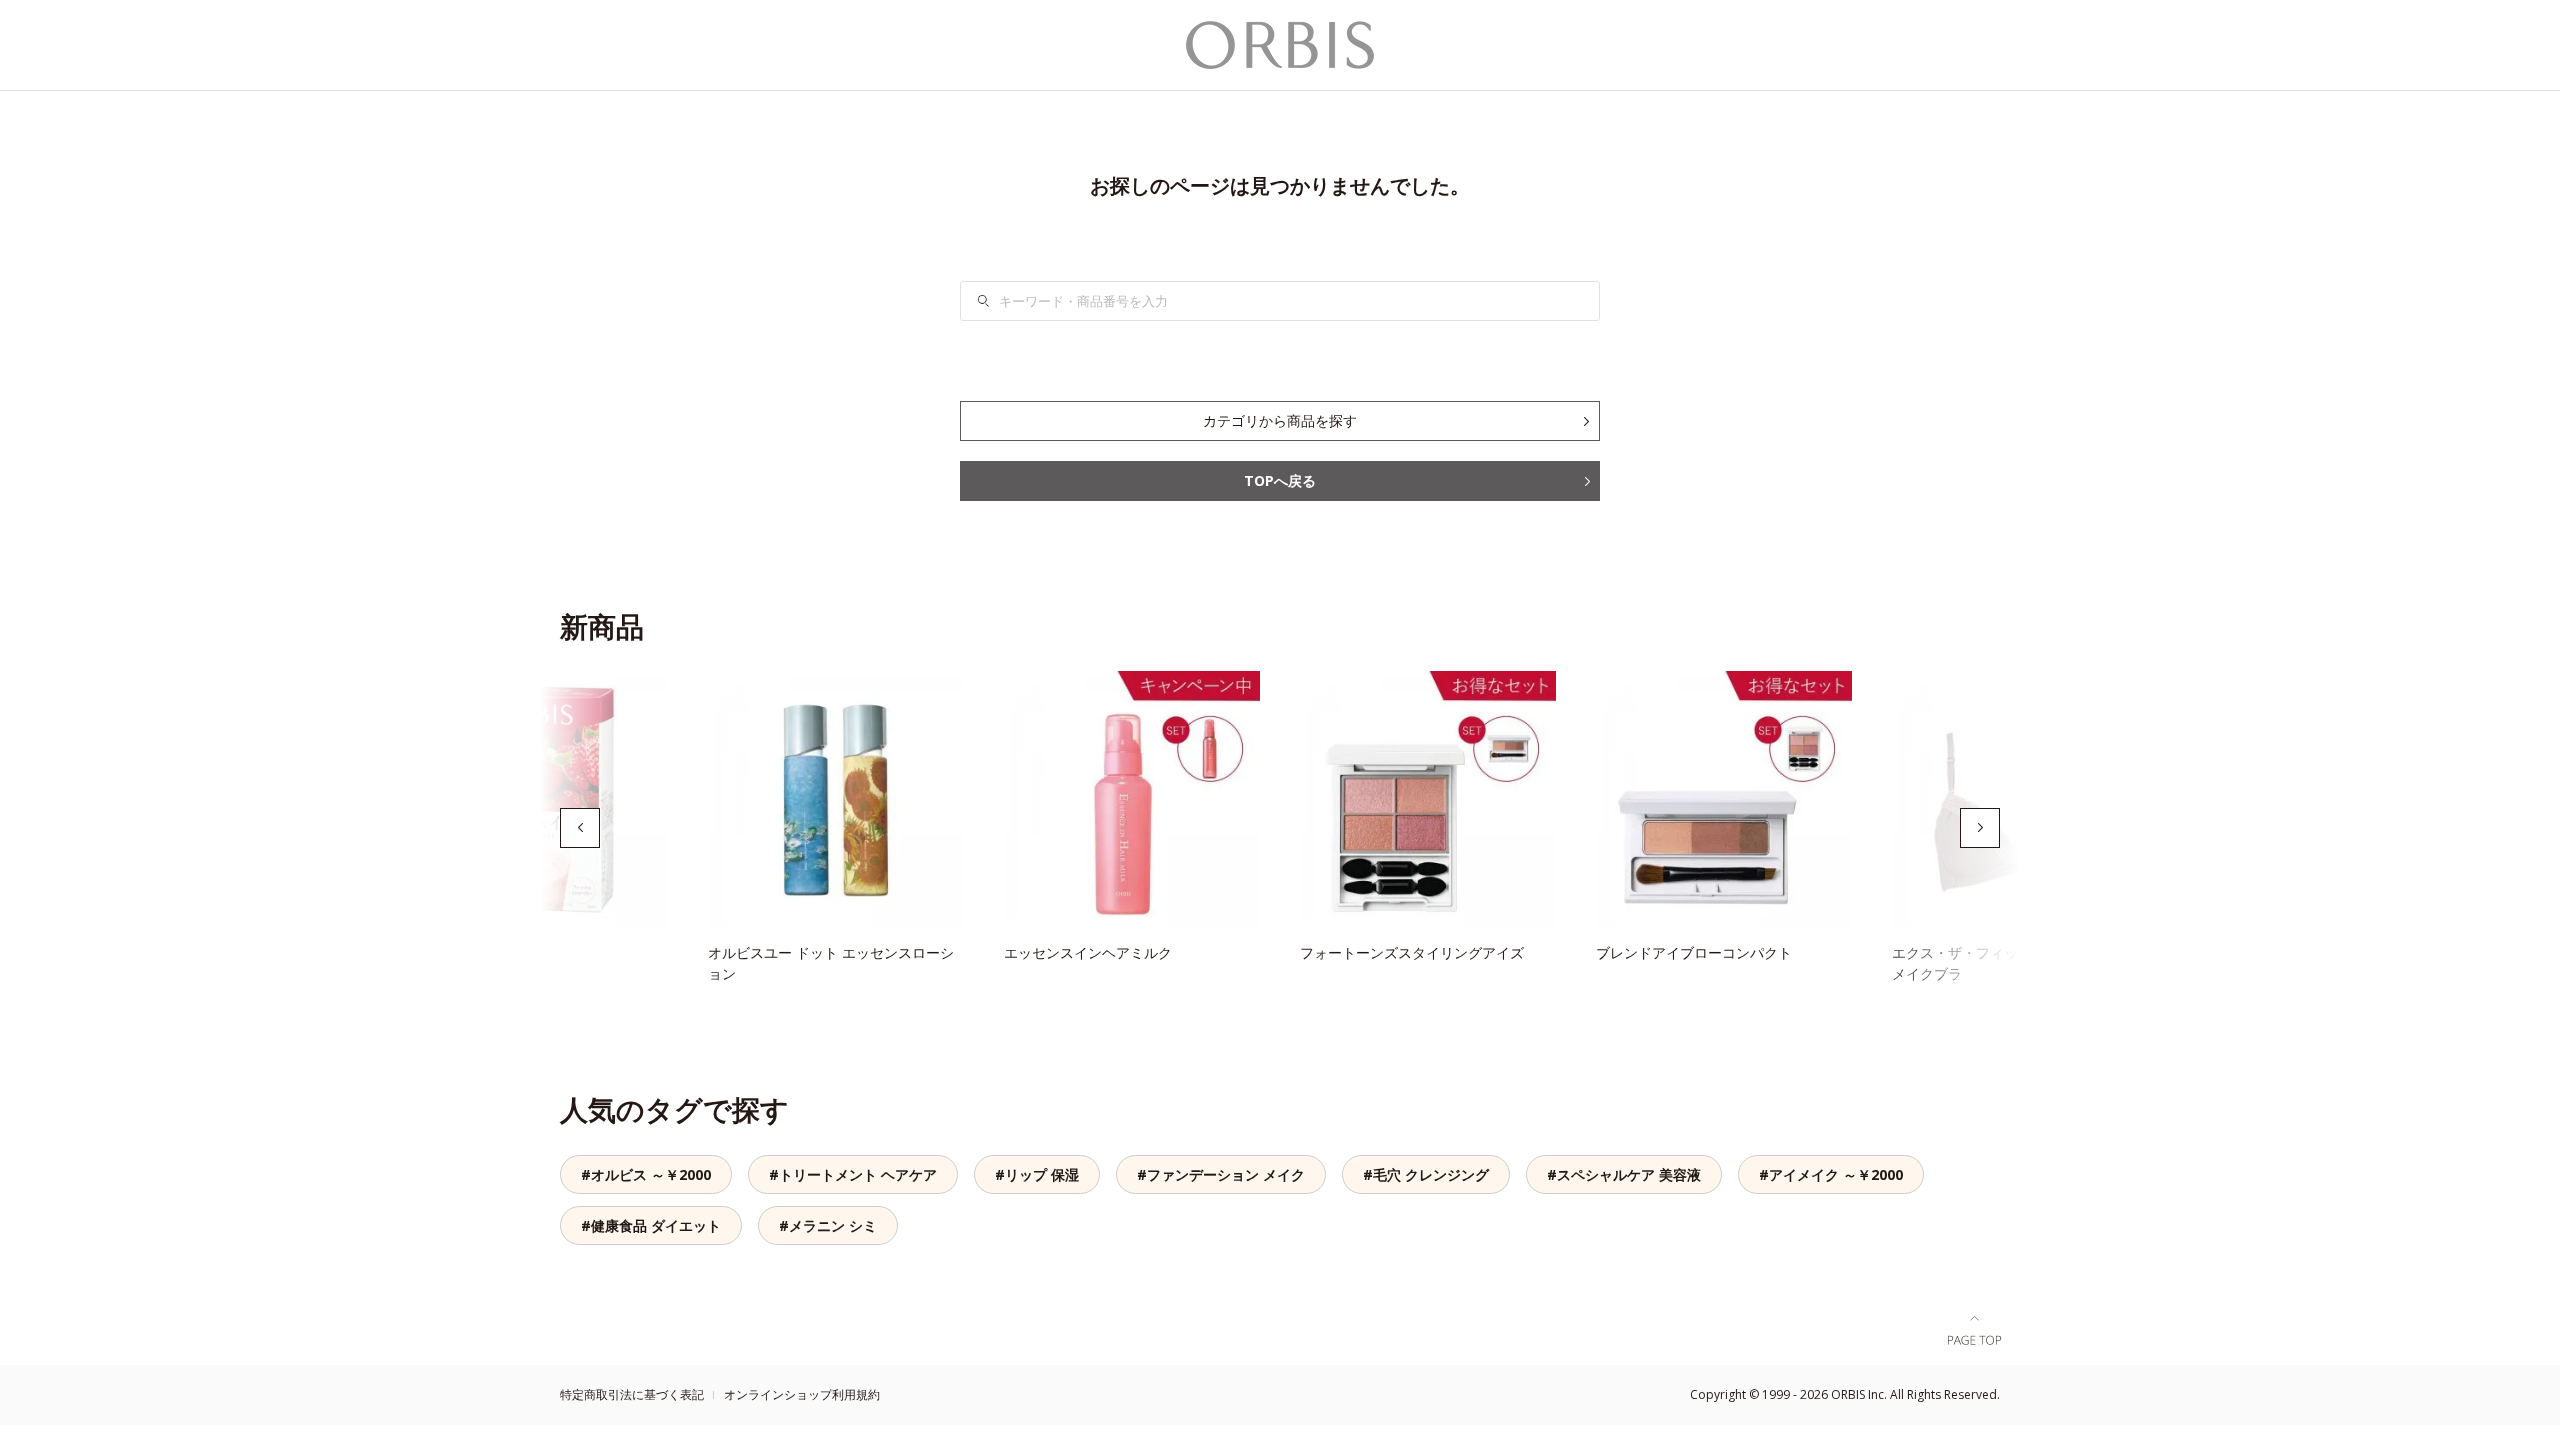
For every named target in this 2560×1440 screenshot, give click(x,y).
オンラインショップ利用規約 (802, 1394)
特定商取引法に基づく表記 (632, 1394)
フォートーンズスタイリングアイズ (1412, 952)
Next (1980, 828)
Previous (580, 828)
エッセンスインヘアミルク (1088, 952)
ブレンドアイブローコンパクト (1694, 952)
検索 (996, 301)
